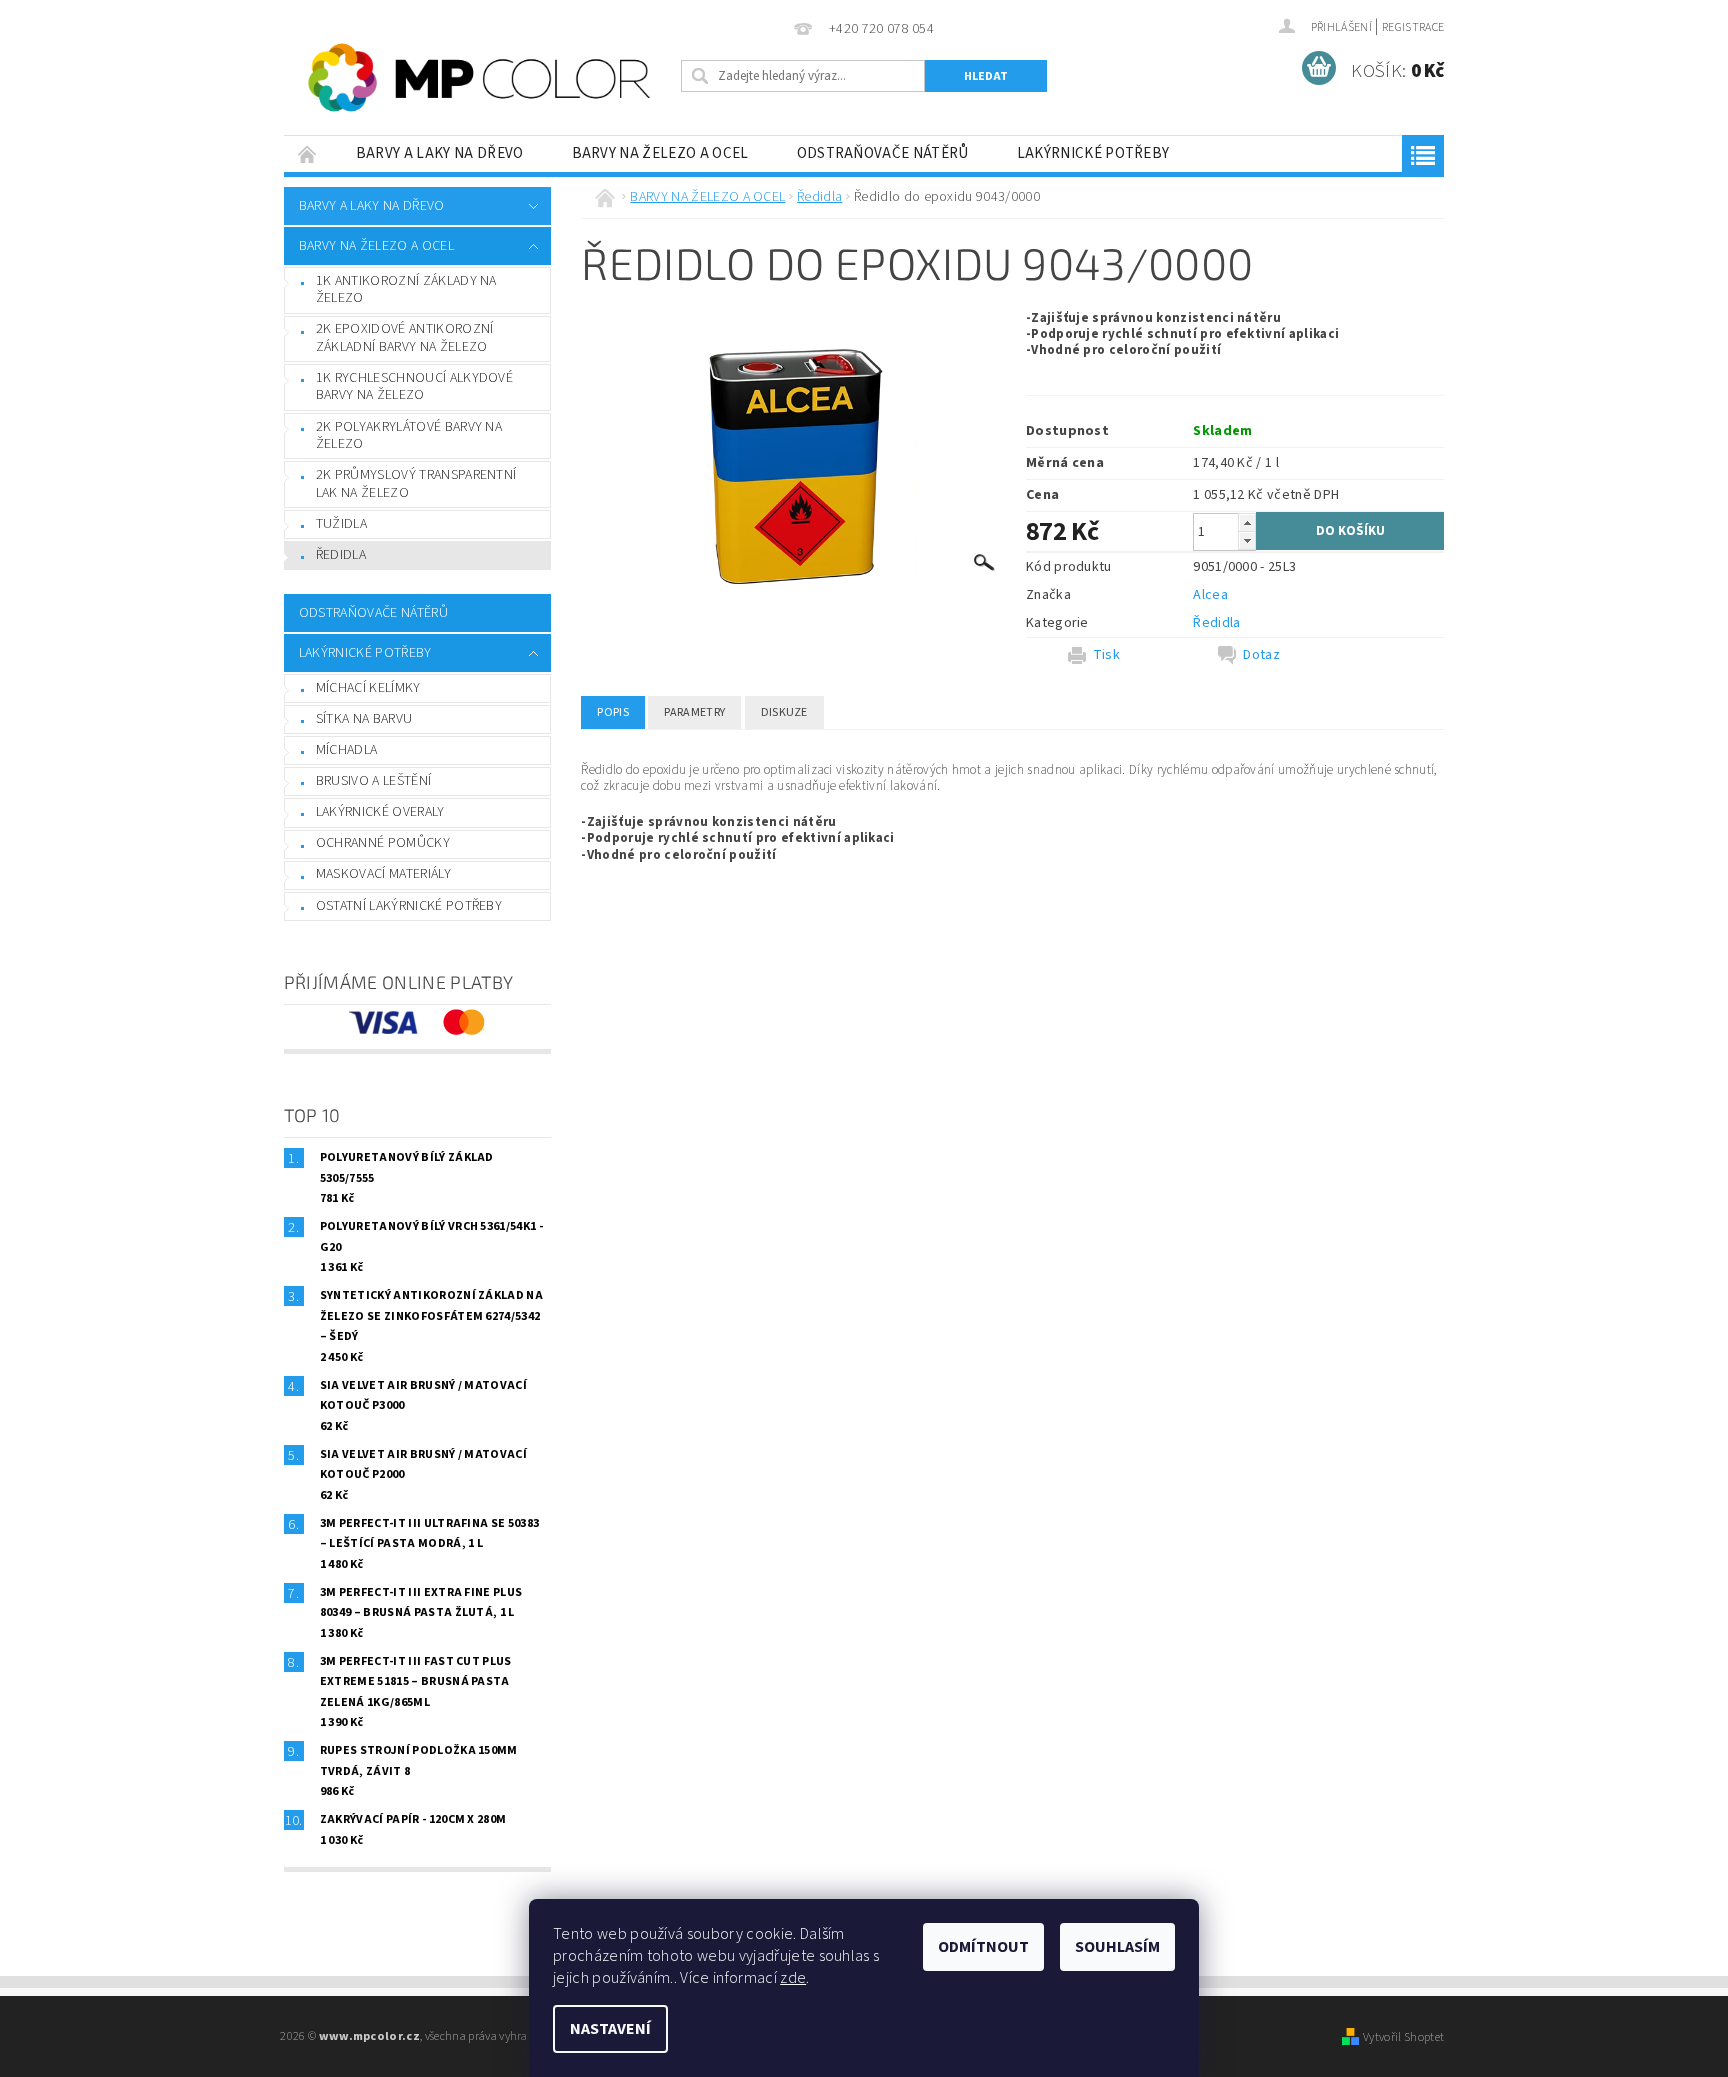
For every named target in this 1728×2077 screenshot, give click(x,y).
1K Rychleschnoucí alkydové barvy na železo (414, 387)
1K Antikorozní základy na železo (406, 290)
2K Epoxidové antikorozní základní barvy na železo (405, 338)
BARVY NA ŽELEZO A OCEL (660, 153)
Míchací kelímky (368, 688)
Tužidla (341, 524)
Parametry (694, 712)
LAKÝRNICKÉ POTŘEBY (1093, 153)
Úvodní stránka (308, 153)
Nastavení (610, 2029)
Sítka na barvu (364, 719)
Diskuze (784, 712)
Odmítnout (983, 1947)
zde (793, 1978)
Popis (613, 712)
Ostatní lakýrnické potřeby (409, 906)
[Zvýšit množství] (1247, 522)
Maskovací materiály (383, 874)
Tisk (1106, 655)
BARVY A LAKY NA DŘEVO (440, 153)
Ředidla (341, 555)
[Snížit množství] (1247, 540)
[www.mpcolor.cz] (479, 77)
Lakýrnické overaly (380, 812)
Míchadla (347, 750)
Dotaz (1261, 655)
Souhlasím (1117, 1947)
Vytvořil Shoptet (1403, 2037)
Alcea (1210, 595)
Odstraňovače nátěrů (883, 153)
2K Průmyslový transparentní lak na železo (416, 484)
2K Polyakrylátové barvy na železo (409, 436)
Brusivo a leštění (373, 781)
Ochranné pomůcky (383, 843)
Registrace (1413, 27)
